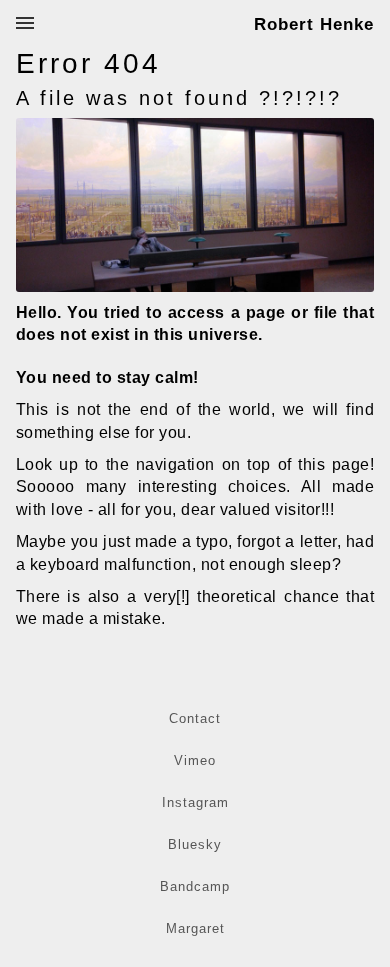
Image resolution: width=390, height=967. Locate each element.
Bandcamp (195, 886)
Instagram (195, 802)
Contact (195, 718)
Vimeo (195, 760)
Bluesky (195, 844)
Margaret (195, 928)
